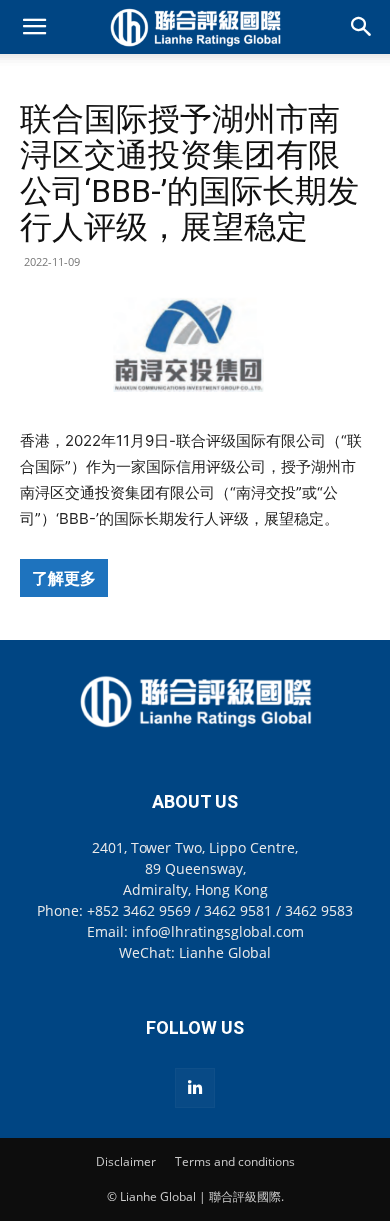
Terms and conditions (235, 1161)
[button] (34, 27)
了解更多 (64, 578)
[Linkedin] (195, 1088)
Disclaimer (126, 1161)
